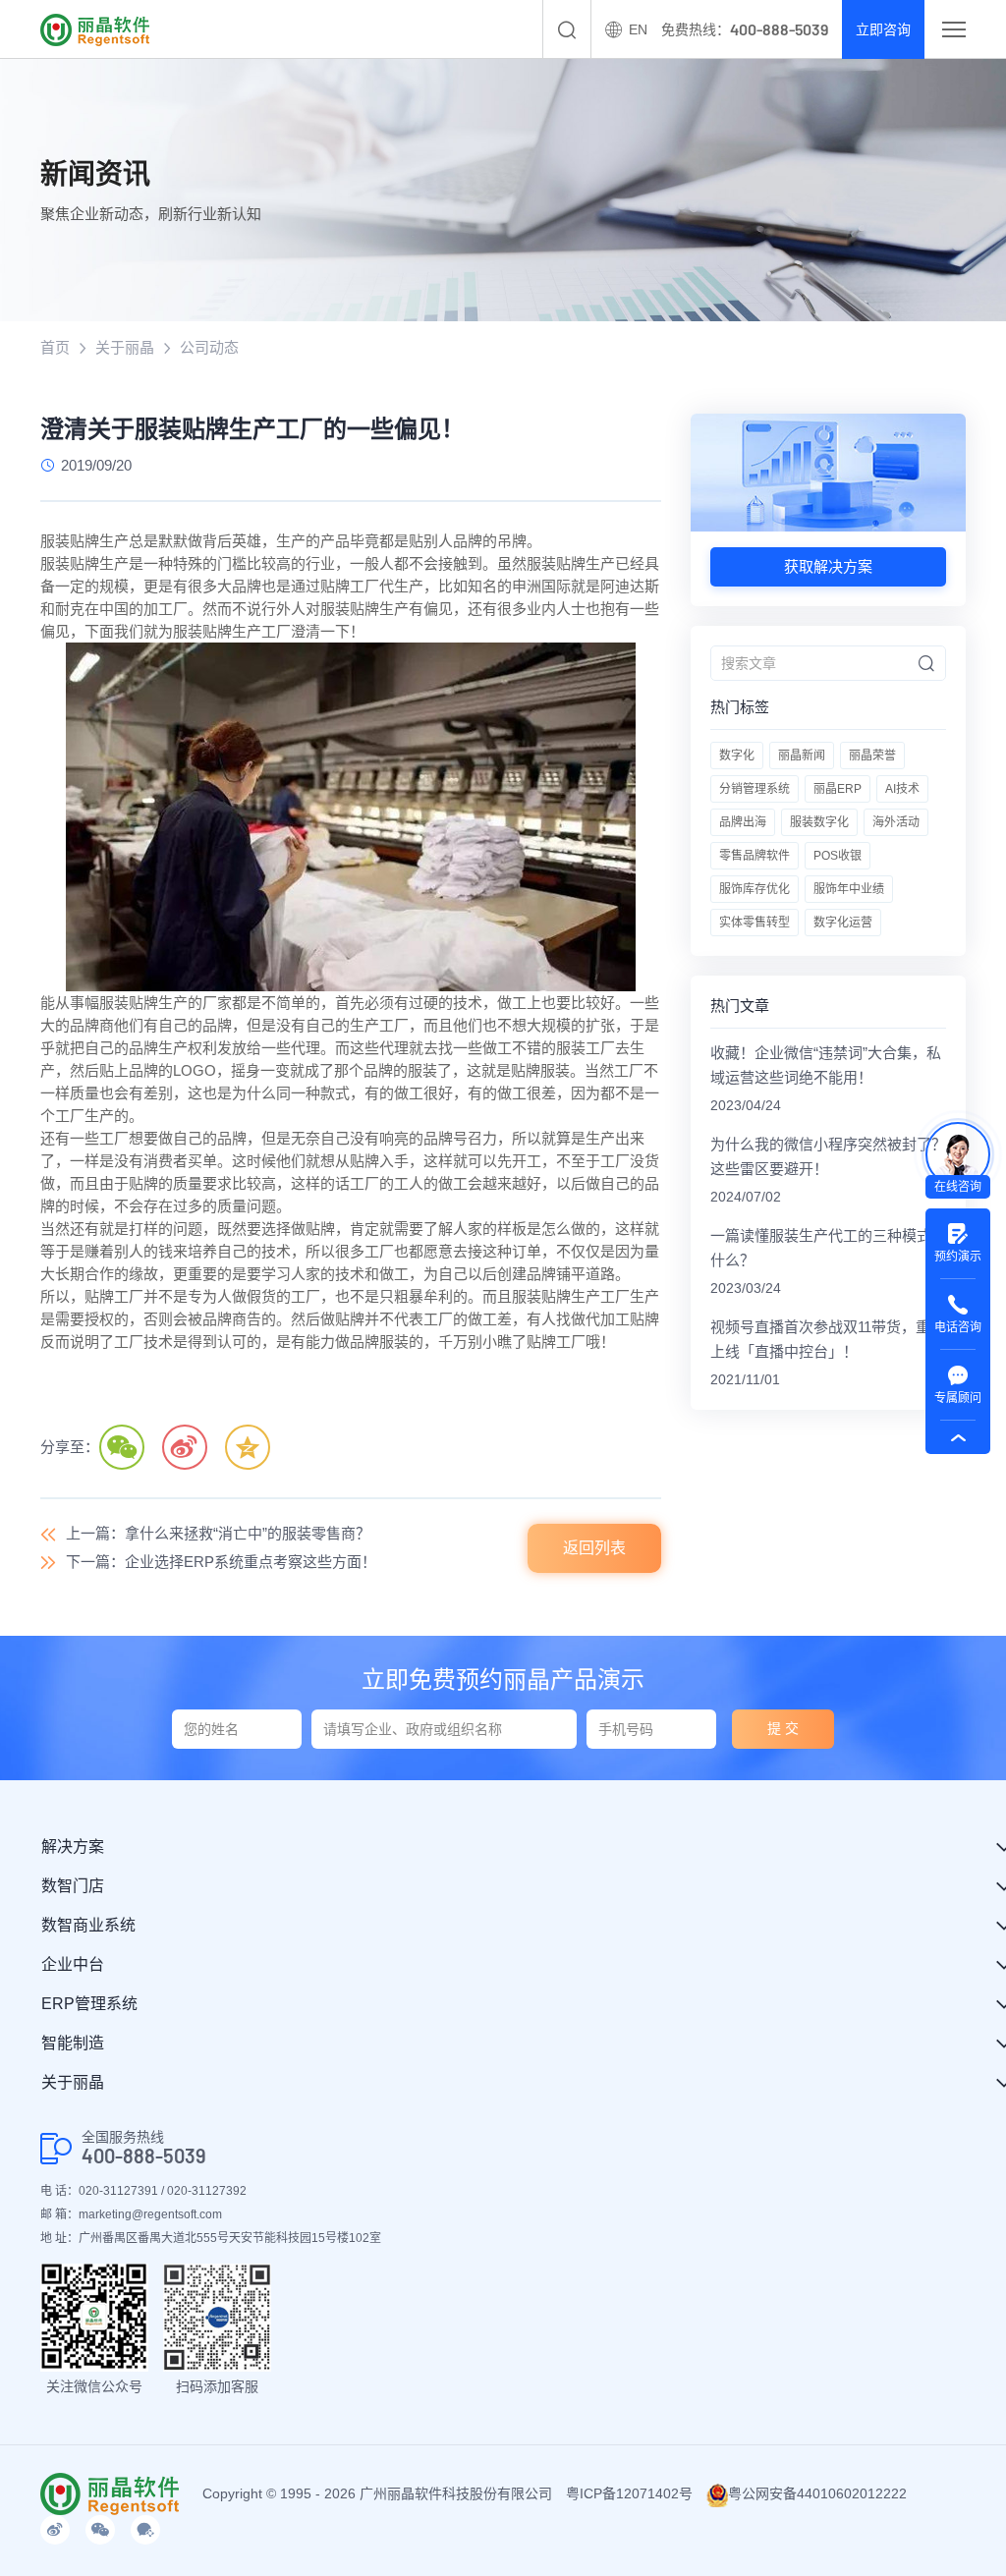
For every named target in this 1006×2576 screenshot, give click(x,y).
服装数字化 (819, 822)
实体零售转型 (754, 923)
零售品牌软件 (754, 856)
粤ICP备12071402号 (629, 2493)
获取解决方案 (828, 566)
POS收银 (838, 856)
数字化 (737, 756)
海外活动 (896, 822)
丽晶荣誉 (872, 756)
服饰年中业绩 (849, 889)
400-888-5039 (144, 2156)
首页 (55, 347)
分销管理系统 (754, 789)
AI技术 (902, 789)
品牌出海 (743, 822)
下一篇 (221, 1562)
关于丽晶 (125, 347)
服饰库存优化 (754, 889)
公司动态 (209, 347)
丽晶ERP (838, 789)
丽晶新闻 (802, 756)
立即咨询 (883, 29)
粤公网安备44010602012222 (817, 2493)
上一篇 (218, 1533)
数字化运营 (843, 923)
